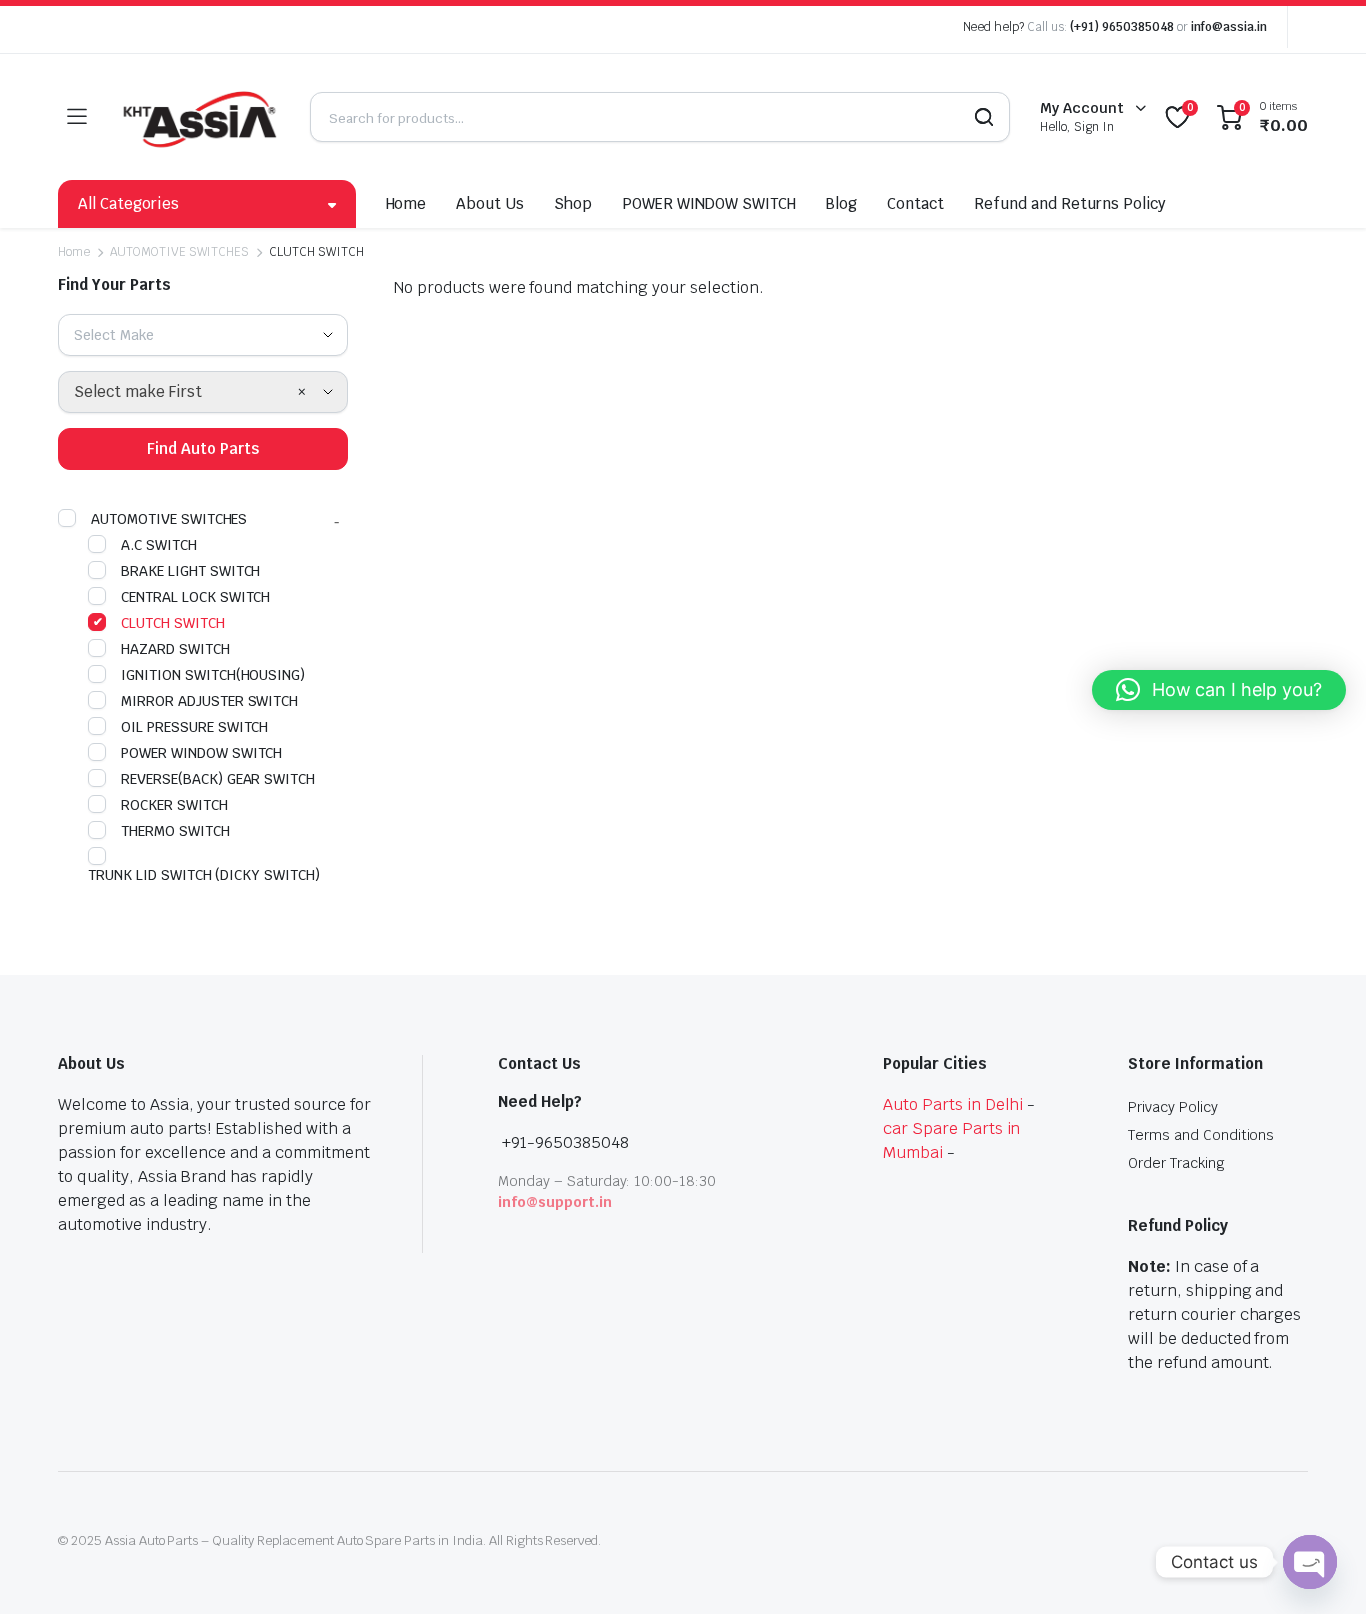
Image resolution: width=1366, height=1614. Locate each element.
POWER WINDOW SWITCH (708, 203)
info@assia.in (1229, 27)
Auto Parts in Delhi (953, 1104)
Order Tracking (1176, 1163)
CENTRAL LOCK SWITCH (195, 597)
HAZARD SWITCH (175, 649)
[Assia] (198, 117)
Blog (841, 203)
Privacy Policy (1173, 1107)
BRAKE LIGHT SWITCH (190, 571)
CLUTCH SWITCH (173, 623)
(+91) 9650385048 (1122, 27)
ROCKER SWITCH (174, 805)
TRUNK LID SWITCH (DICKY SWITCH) (204, 875)
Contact (915, 203)
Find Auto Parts (203, 448)
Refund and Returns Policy (1070, 203)
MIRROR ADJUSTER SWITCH (209, 701)
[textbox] (121, 335)
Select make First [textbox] (138, 391)
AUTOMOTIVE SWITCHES (179, 252)
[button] (1219, 690)
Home (406, 203)
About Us (490, 203)
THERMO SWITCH (175, 831)
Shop (573, 203)
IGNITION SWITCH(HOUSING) (213, 675)
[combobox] (203, 335)
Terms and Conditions (1201, 1135)
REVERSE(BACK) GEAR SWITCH (218, 779)
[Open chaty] (1310, 1562)
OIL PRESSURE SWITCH (194, 727)
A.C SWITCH (159, 545)
